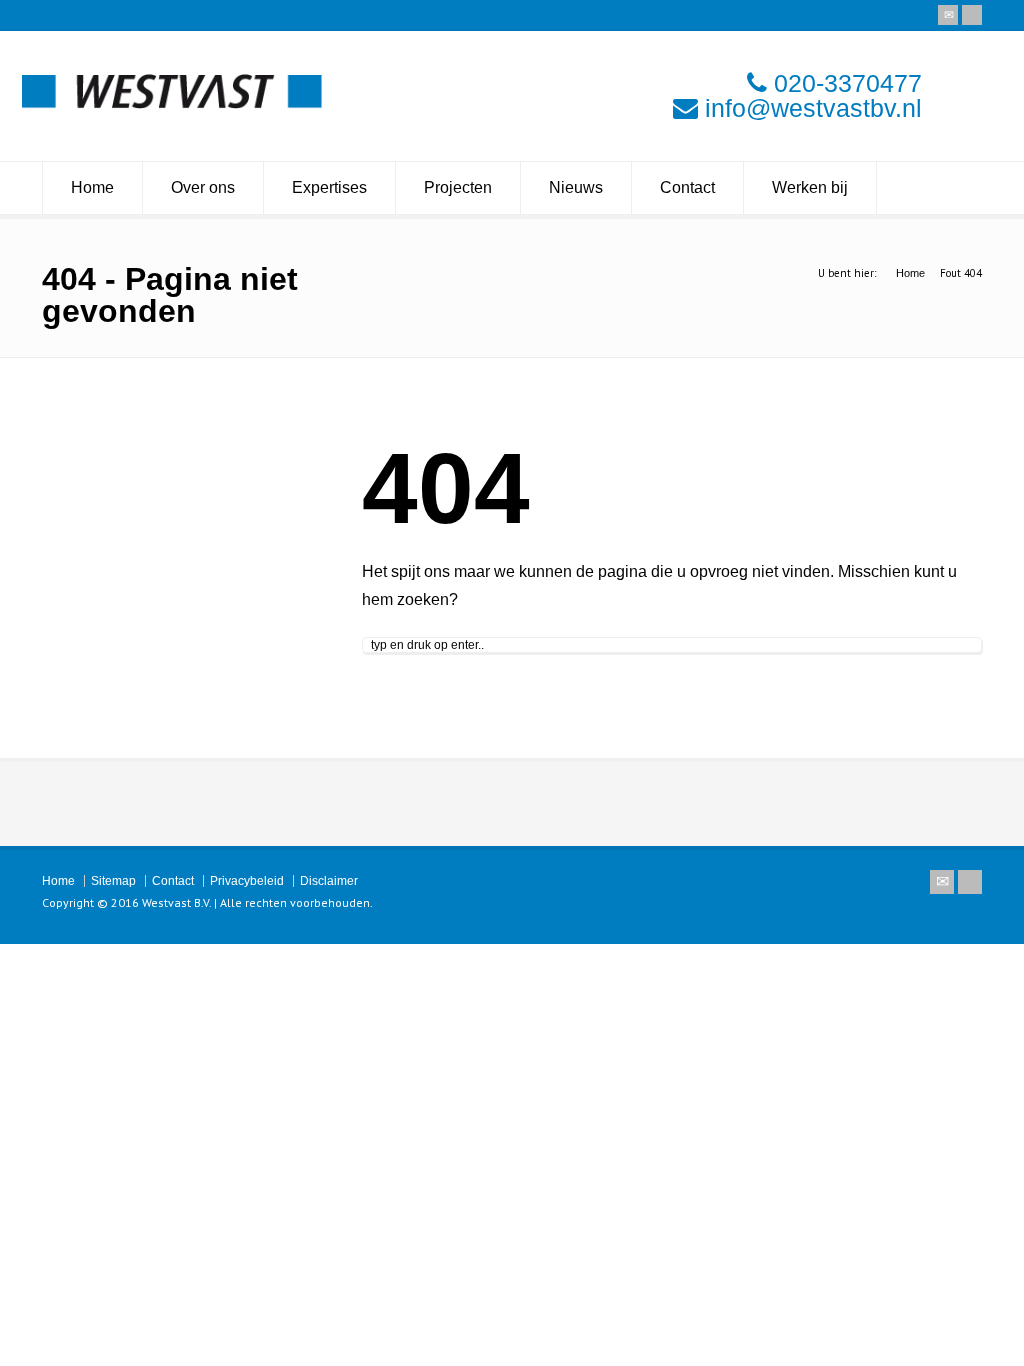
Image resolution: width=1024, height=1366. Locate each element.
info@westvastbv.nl (813, 108)
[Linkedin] (972, 15)
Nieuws (576, 187)
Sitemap (113, 881)
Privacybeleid (247, 881)
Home (92, 187)
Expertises (329, 187)
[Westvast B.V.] (172, 103)
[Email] (948, 15)
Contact (687, 187)
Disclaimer (329, 881)
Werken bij (810, 187)
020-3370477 (848, 83)
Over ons (203, 187)
